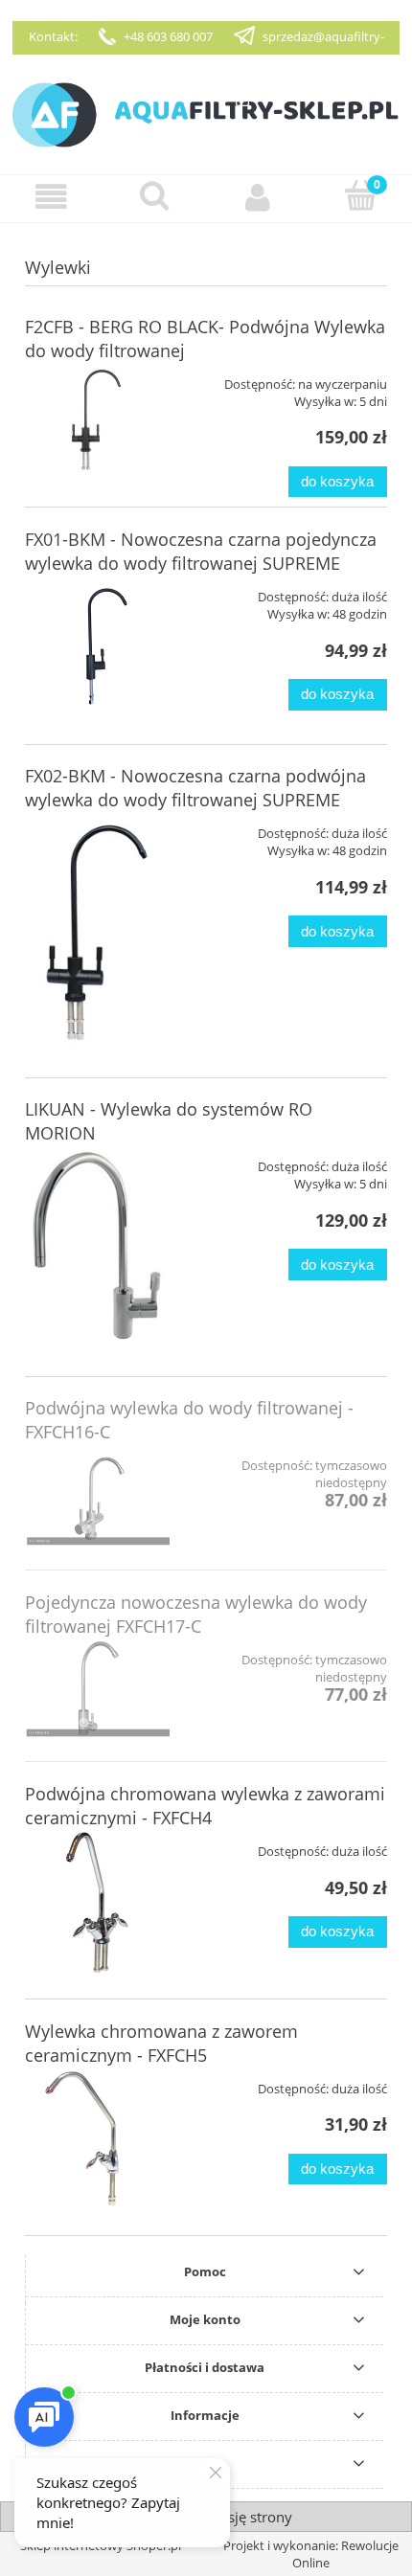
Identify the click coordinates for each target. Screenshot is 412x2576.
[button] (52, 198)
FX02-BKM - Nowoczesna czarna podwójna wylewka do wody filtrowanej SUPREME (195, 788)
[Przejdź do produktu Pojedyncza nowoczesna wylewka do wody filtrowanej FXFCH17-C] (97, 1688)
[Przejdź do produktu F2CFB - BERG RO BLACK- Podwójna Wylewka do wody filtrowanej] (97, 418)
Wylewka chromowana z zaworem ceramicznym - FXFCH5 (161, 2043)
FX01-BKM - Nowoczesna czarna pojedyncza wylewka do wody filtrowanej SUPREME (201, 551)
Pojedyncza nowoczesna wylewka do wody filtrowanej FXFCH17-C (196, 1614)
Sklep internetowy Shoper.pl (101, 2545)
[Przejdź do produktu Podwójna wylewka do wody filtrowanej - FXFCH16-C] (97, 1495)
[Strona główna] (206, 112)
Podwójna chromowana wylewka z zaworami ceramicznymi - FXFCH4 (205, 1806)
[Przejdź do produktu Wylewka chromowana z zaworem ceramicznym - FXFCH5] (97, 2140)
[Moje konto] (258, 198)
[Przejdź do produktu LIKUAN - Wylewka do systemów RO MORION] (97, 1249)
